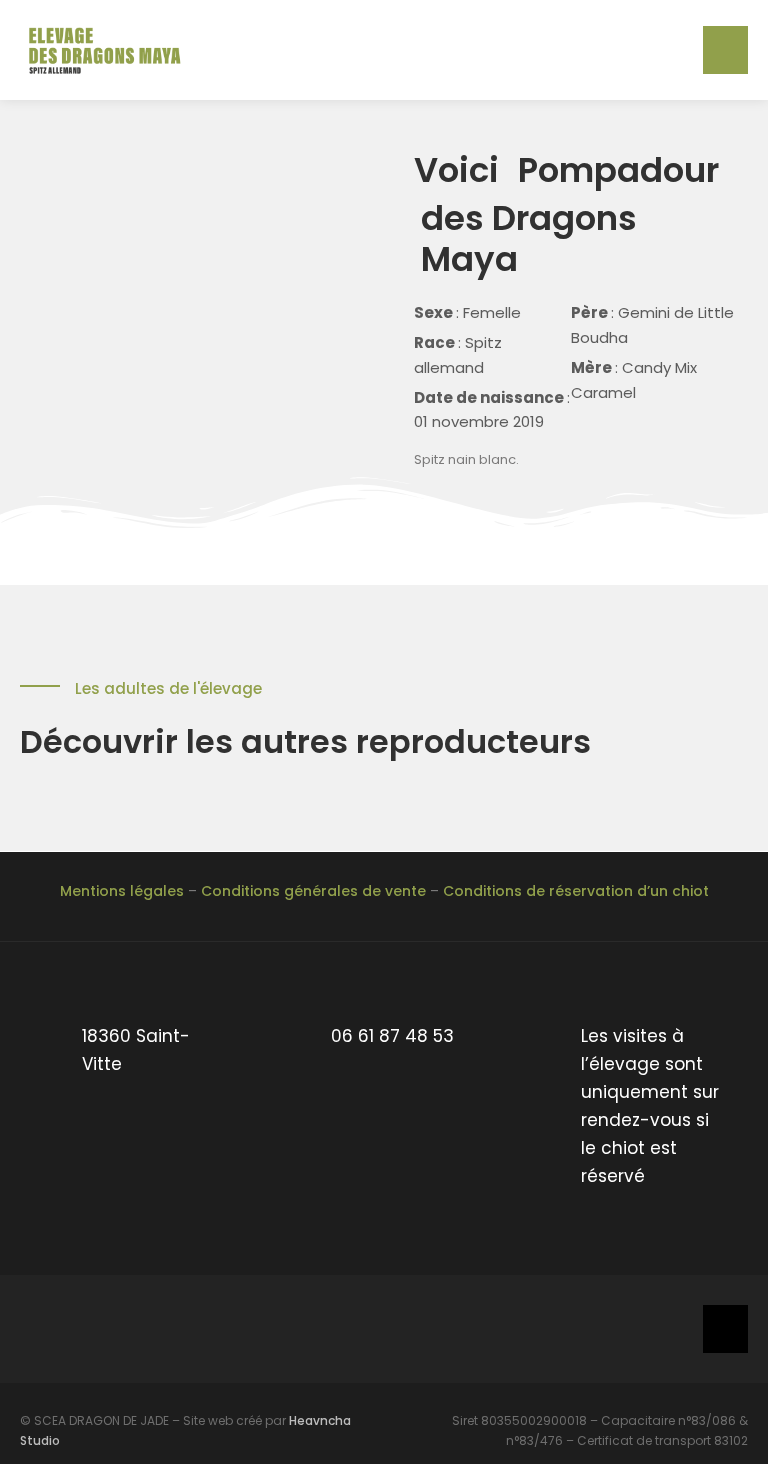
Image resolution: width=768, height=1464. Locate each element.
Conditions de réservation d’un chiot (576, 891)
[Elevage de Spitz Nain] (110, 49)
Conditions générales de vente (313, 891)
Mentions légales (122, 891)
